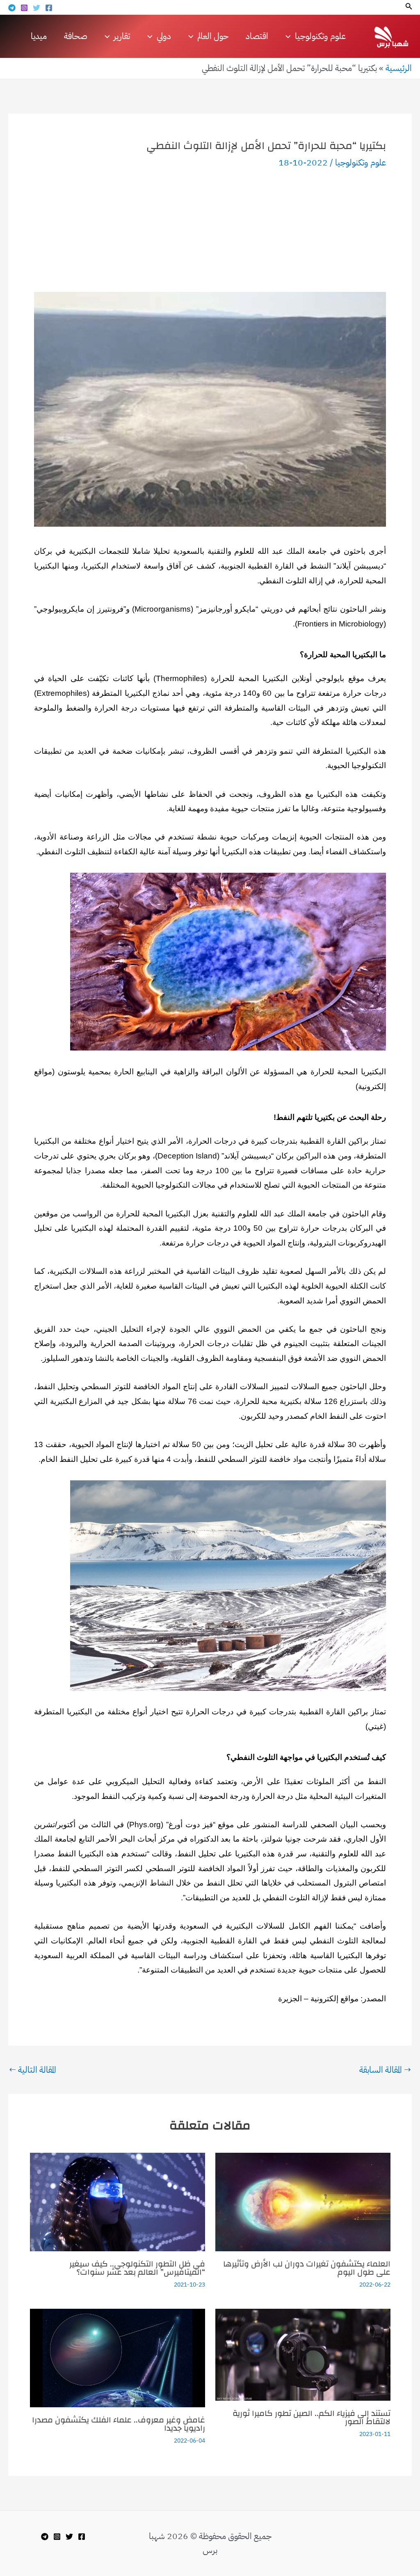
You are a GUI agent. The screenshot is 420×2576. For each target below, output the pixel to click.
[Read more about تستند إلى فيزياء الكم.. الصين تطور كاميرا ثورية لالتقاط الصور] (303, 2354)
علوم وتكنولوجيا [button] (320, 36)
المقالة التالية (33, 2070)
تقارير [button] (122, 36)
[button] (408, 7)
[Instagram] (24, 8)
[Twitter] (37, 8)
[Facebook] (49, 8)
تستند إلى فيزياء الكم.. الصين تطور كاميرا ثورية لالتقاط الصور (312, 2417)
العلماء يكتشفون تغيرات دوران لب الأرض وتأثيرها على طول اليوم (307, 2268)
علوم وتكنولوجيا (361, 163)
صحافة (76, 36)
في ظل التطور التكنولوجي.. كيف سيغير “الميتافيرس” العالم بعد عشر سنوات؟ (137, 2268)
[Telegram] (12, 8)
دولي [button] (164, 36)
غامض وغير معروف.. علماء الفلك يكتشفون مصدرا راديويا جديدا (119, 2424)
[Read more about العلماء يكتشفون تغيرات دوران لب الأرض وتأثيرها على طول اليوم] (303, 2201)
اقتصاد (257, 36)
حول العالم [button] (213, 36)
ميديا (39, 36)
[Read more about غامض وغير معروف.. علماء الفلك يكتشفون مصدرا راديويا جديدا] (118, 2357)
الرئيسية (399, 68)
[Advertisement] (210, 230)
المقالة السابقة (385, 2070)
